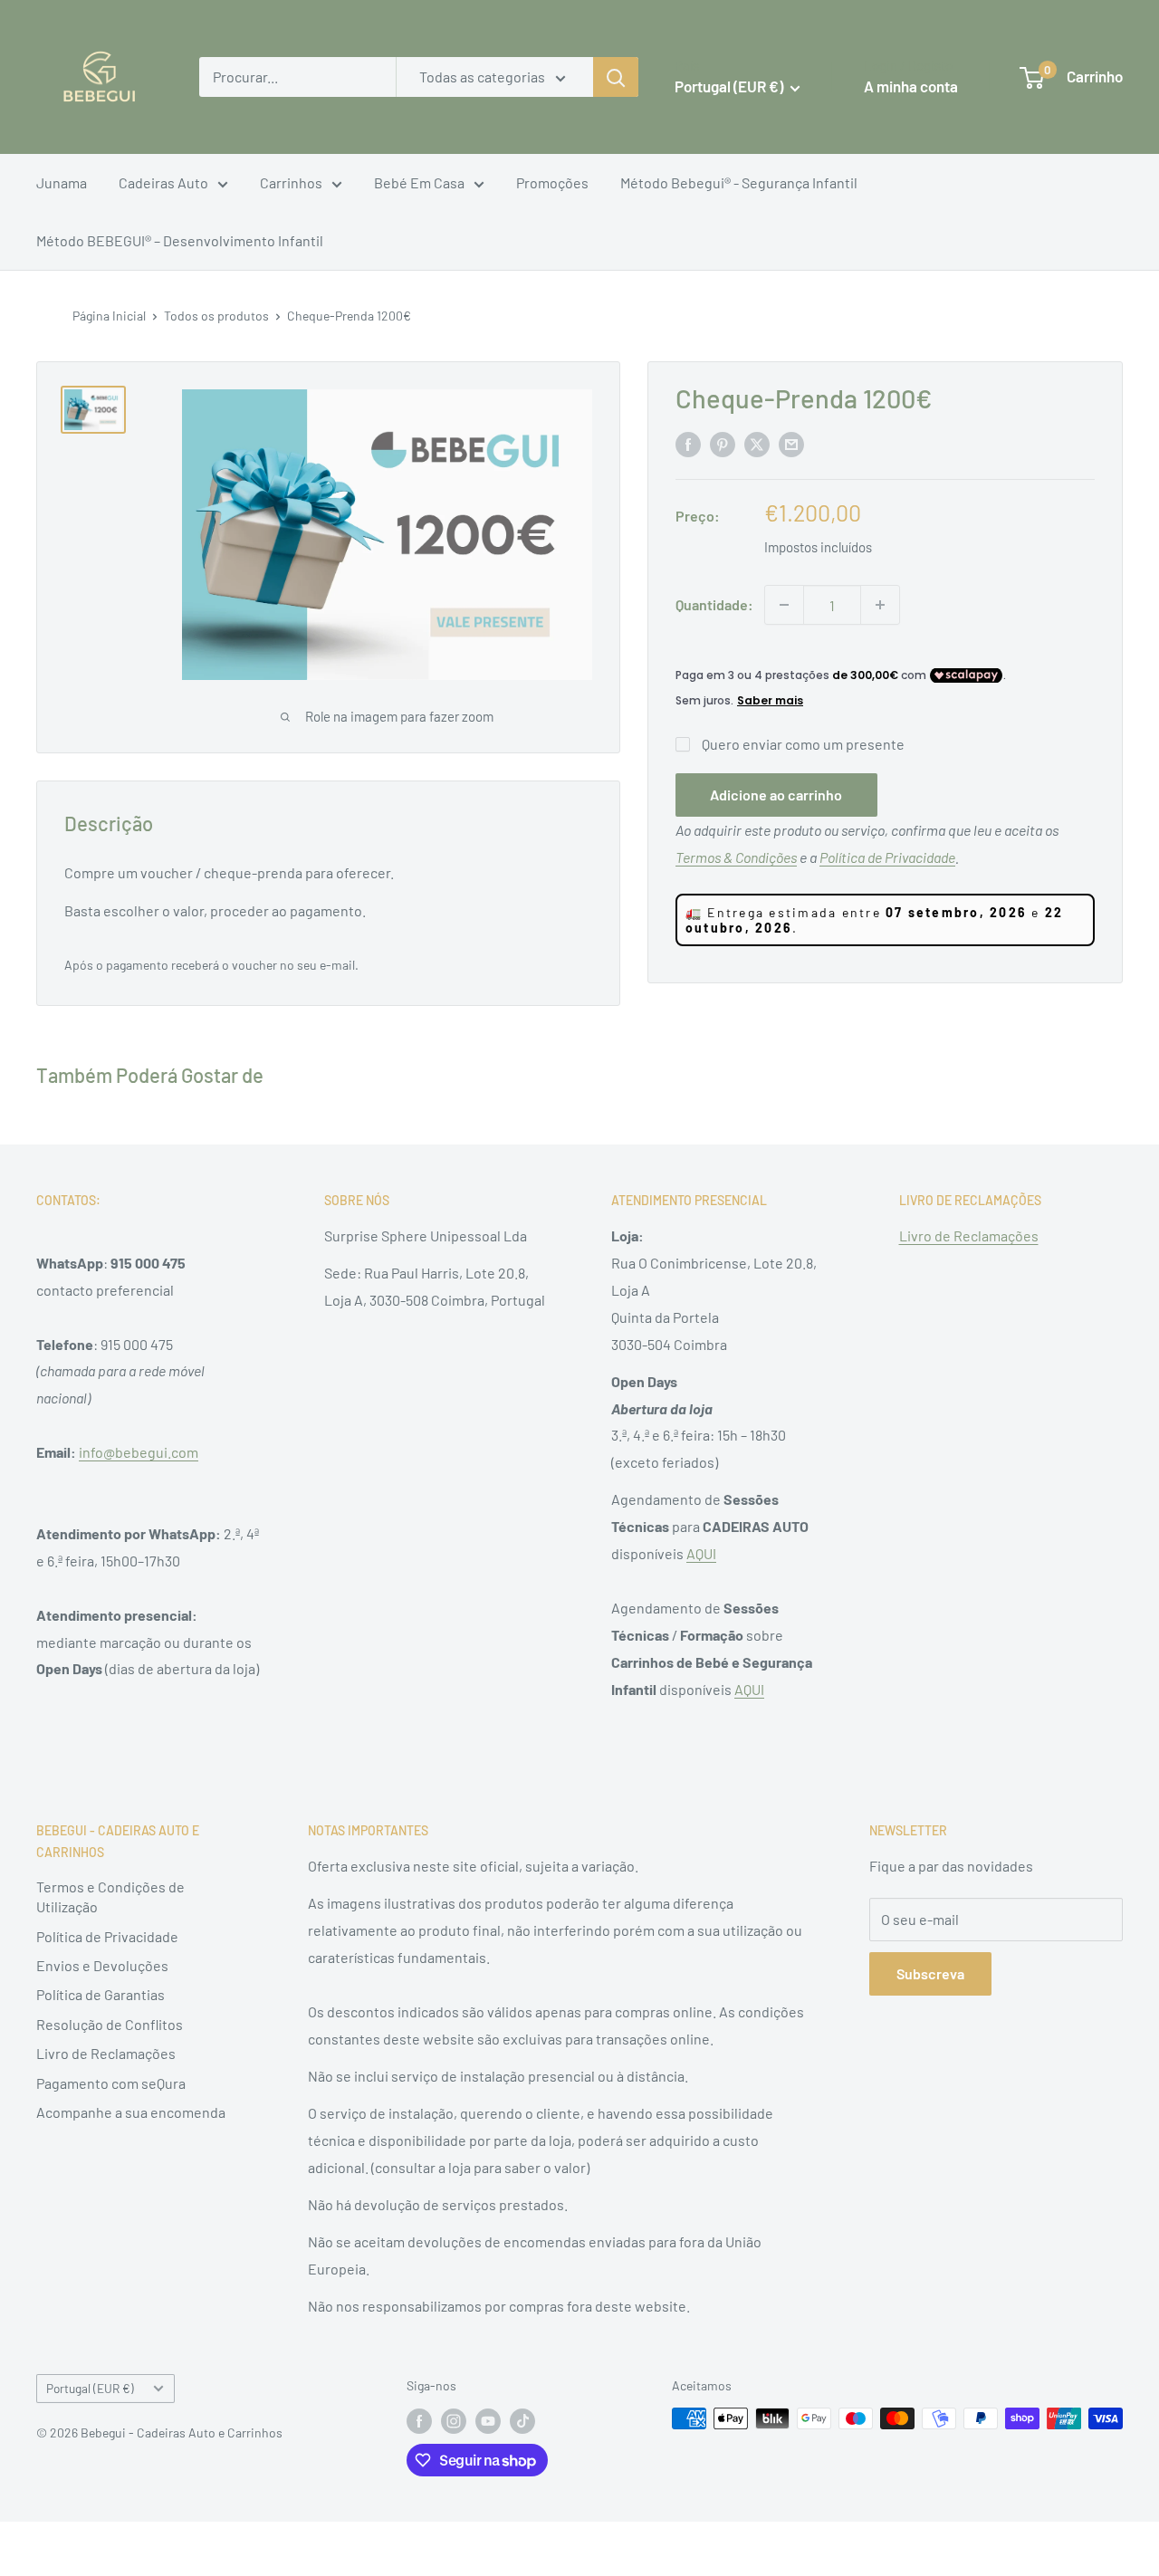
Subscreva (930, 1973)
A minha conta (911, 86)
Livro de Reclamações (969, 1235)
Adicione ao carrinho (776, 795)
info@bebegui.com (139, 1452)
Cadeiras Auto (163, 182)
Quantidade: (714, 604)
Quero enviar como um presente (803, 744)
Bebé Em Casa (419, 182)
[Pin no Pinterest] (723, 443)
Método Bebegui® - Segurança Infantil (739, 182)
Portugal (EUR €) (90, 2388)
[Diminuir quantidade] (784, 605)
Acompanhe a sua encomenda (131, 2112)
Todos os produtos (216, 316)
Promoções (552, 182)
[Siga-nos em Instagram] (454, 2420)
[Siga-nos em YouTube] (488, 2420)
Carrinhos (291, 182)
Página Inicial (109, 316)
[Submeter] (616, 77)
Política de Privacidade (107, 1936)
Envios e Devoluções (102, 1965)
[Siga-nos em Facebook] (419, 2420)
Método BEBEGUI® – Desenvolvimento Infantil (180, 240)
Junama (62, 182)
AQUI (701, 1553)
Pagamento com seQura (111, 2083)
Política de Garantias (101, 1994)
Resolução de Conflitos (110, 2024)
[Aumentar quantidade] (880, 605)
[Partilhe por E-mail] (791, 443)
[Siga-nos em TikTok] (522, 2420)
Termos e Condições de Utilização (110, 1896)
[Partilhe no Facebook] (688, 443)
